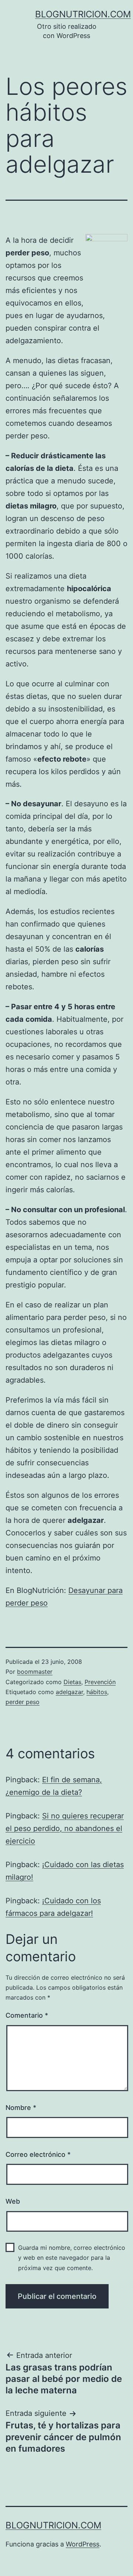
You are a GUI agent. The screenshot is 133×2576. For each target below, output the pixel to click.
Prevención (100, 1682)
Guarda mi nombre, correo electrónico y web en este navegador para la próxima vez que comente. (72, 2258)
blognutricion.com (83, 14)
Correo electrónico (38, 2154)
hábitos (97, 1692)
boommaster (35, 1672)
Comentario (27, 2015)
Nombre (21, 2108)
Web (13, 2201)
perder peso (23, 1702)
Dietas (72, 1682)
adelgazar (69, 1692)
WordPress (83, 2544)
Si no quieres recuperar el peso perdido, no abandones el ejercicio (65, 1828)
